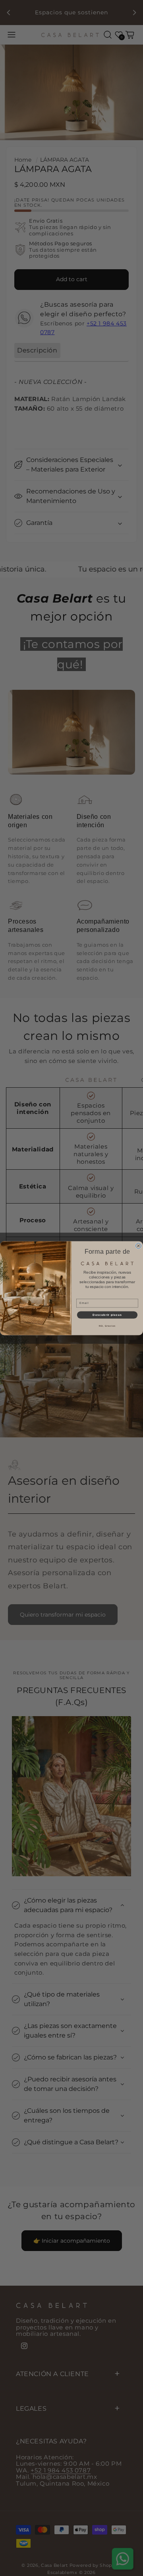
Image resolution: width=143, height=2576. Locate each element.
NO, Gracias (107, 1326)
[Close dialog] (139, 1246)
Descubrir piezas (107, 1315)
